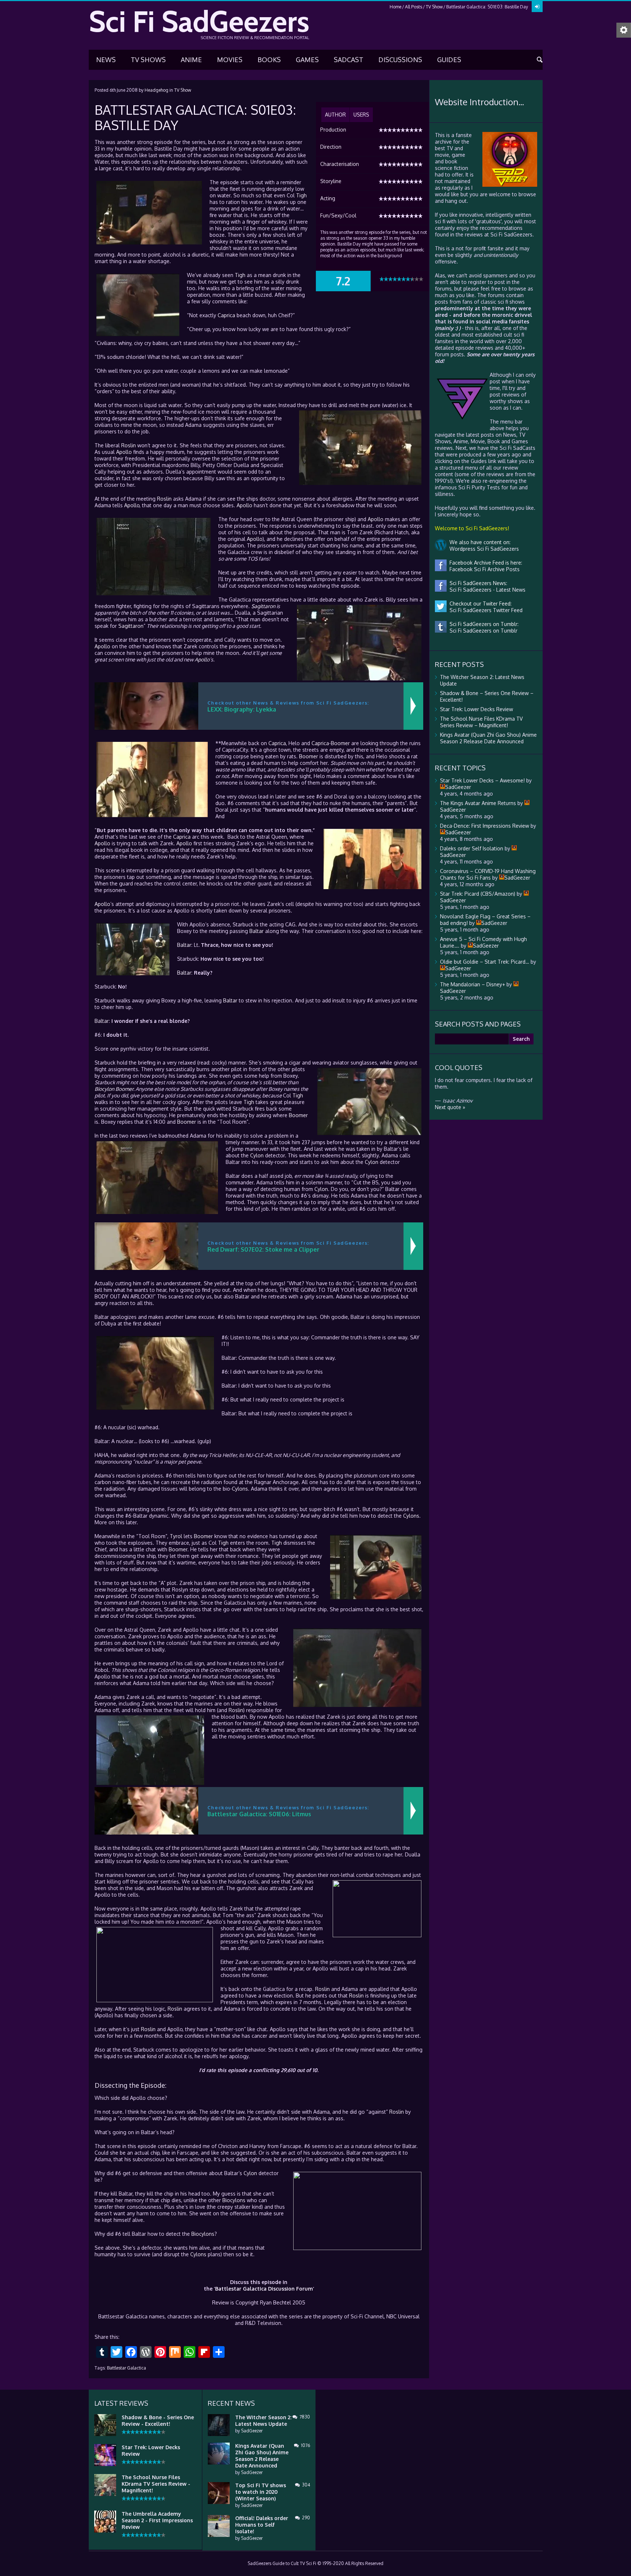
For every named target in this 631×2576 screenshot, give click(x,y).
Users (361, 115)
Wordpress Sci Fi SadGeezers (483, 549)
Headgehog (156, 90)
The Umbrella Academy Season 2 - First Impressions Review (157, 2520)
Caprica (226, 315)
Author (335, 115)
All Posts (414, 7)
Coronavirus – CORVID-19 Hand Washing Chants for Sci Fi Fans (488, 874)
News (106, 60)
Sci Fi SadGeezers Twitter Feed (485, 610)
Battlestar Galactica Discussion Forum (264, 2289)
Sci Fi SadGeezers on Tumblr (482, 631)
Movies (230, 60)
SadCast (349, 60)
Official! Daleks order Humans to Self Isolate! (262, 2525)
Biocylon (104, 1089)
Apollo (124, 452)
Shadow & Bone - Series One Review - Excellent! (158, 2421)
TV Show (434, 7)
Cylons (240, 1489)
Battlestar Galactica (127, 2368)
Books (269, 60)
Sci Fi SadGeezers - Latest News (486, 590)
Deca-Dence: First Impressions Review (485, 826)
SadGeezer (252, 2431)
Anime (191, 60)
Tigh (301, 195)
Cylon (257, 1155)
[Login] (537, 7)
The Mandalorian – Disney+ (473, 984)
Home (395, 7)
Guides (449, 60)
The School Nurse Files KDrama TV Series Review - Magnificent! (156, 2484)
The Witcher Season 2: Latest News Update (263, 2421)
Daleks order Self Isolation (472, 848)
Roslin (129, 445)
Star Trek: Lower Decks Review (477, 709)
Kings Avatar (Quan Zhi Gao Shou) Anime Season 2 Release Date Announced (488, 738)
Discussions (400, 60)
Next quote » (450, 1107)
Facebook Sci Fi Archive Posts (483, 569)
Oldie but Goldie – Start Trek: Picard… (485, 962)
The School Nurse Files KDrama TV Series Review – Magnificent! (481, 722)
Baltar (257, 931)
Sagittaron (263, 606)
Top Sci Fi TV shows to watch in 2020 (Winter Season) (261, 2492)
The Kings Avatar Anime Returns (478, 803)
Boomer (340, 743)
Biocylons (234, 2200)
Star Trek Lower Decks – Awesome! (482, 780)
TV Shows (148, 60)
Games (307, 60)
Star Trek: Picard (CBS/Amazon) (478, 894)
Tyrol (176, 1536)
